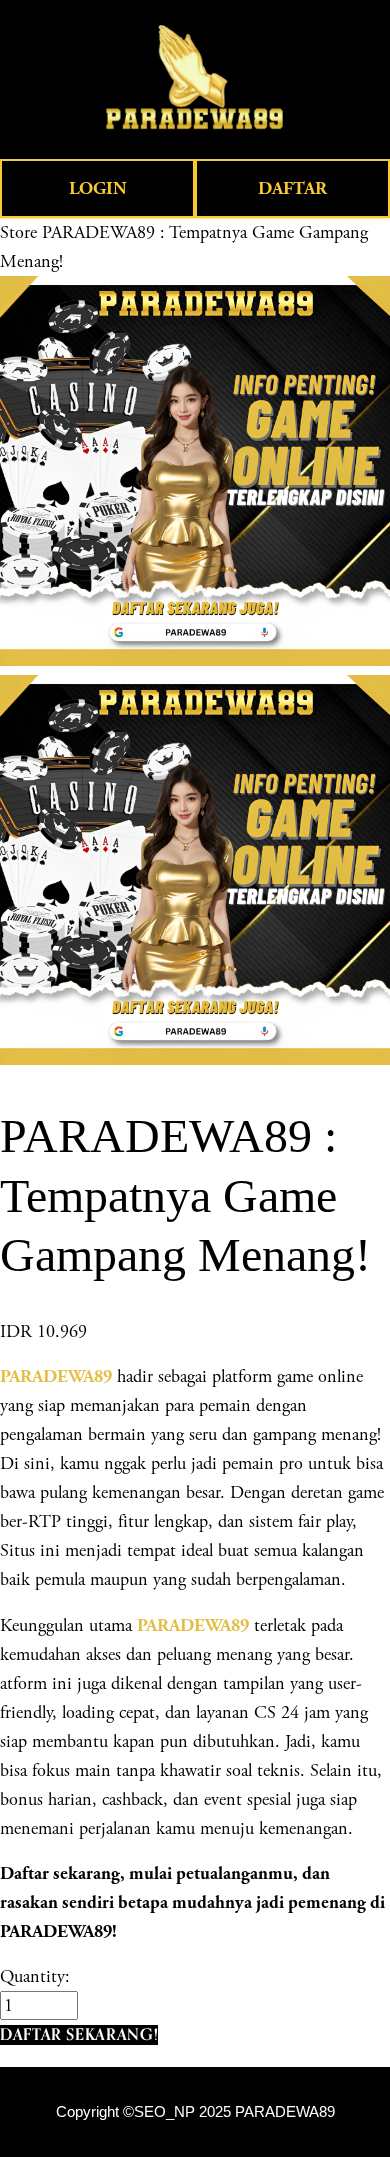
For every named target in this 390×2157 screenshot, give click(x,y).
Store (18, 232)
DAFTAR (292, 188)
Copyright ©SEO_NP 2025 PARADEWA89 (195, 2112)
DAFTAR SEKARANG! (79, 2034)
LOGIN (98, 188)
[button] (79, 2034)
